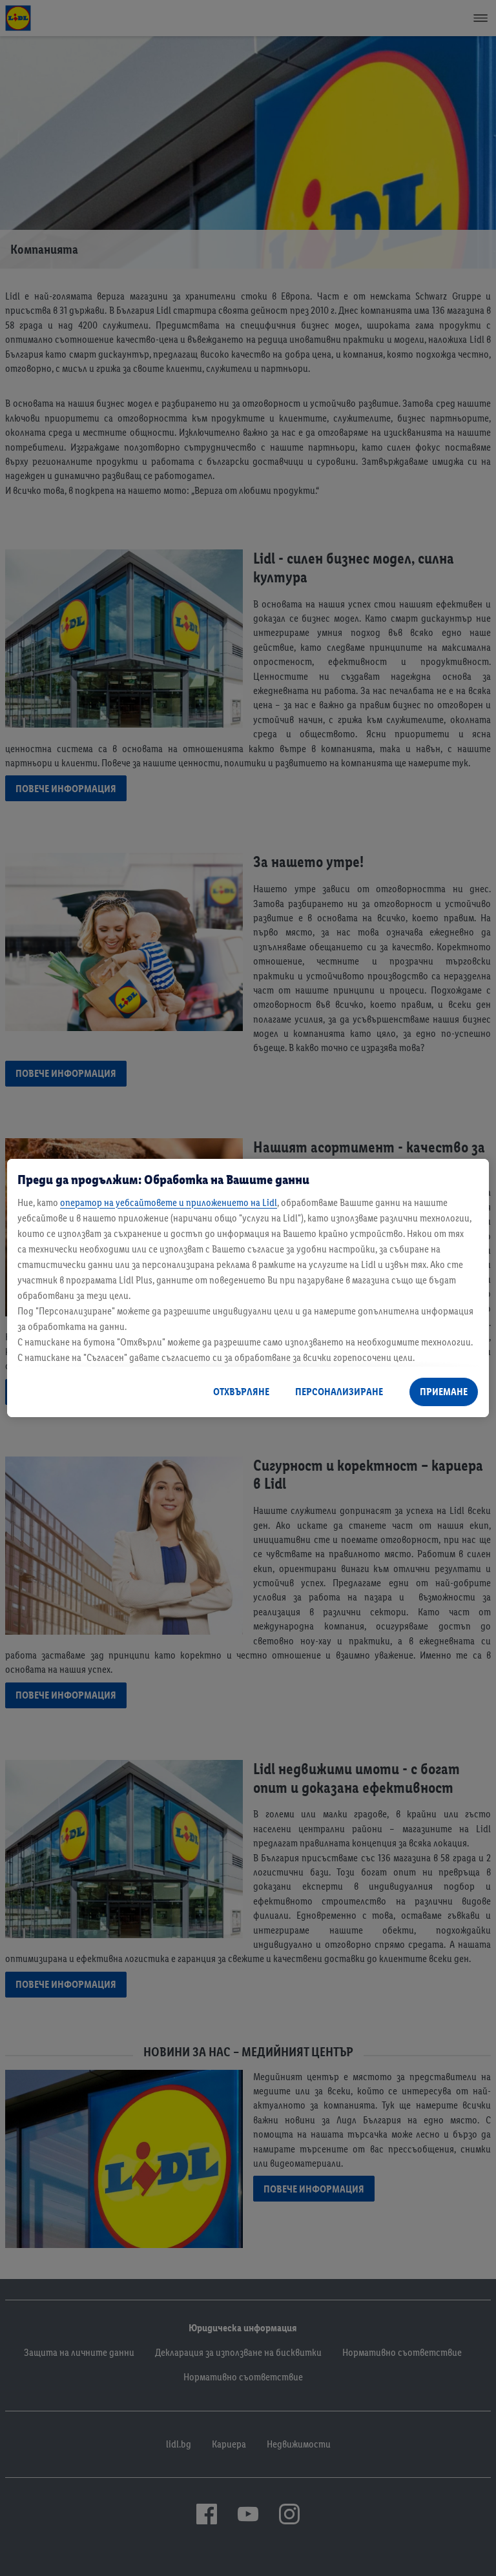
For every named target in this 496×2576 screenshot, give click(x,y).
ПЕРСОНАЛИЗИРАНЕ (339, 1392)
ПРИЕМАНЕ (444, 1392)
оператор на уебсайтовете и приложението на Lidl (169, 1202)
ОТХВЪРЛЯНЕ (241, 1392)
